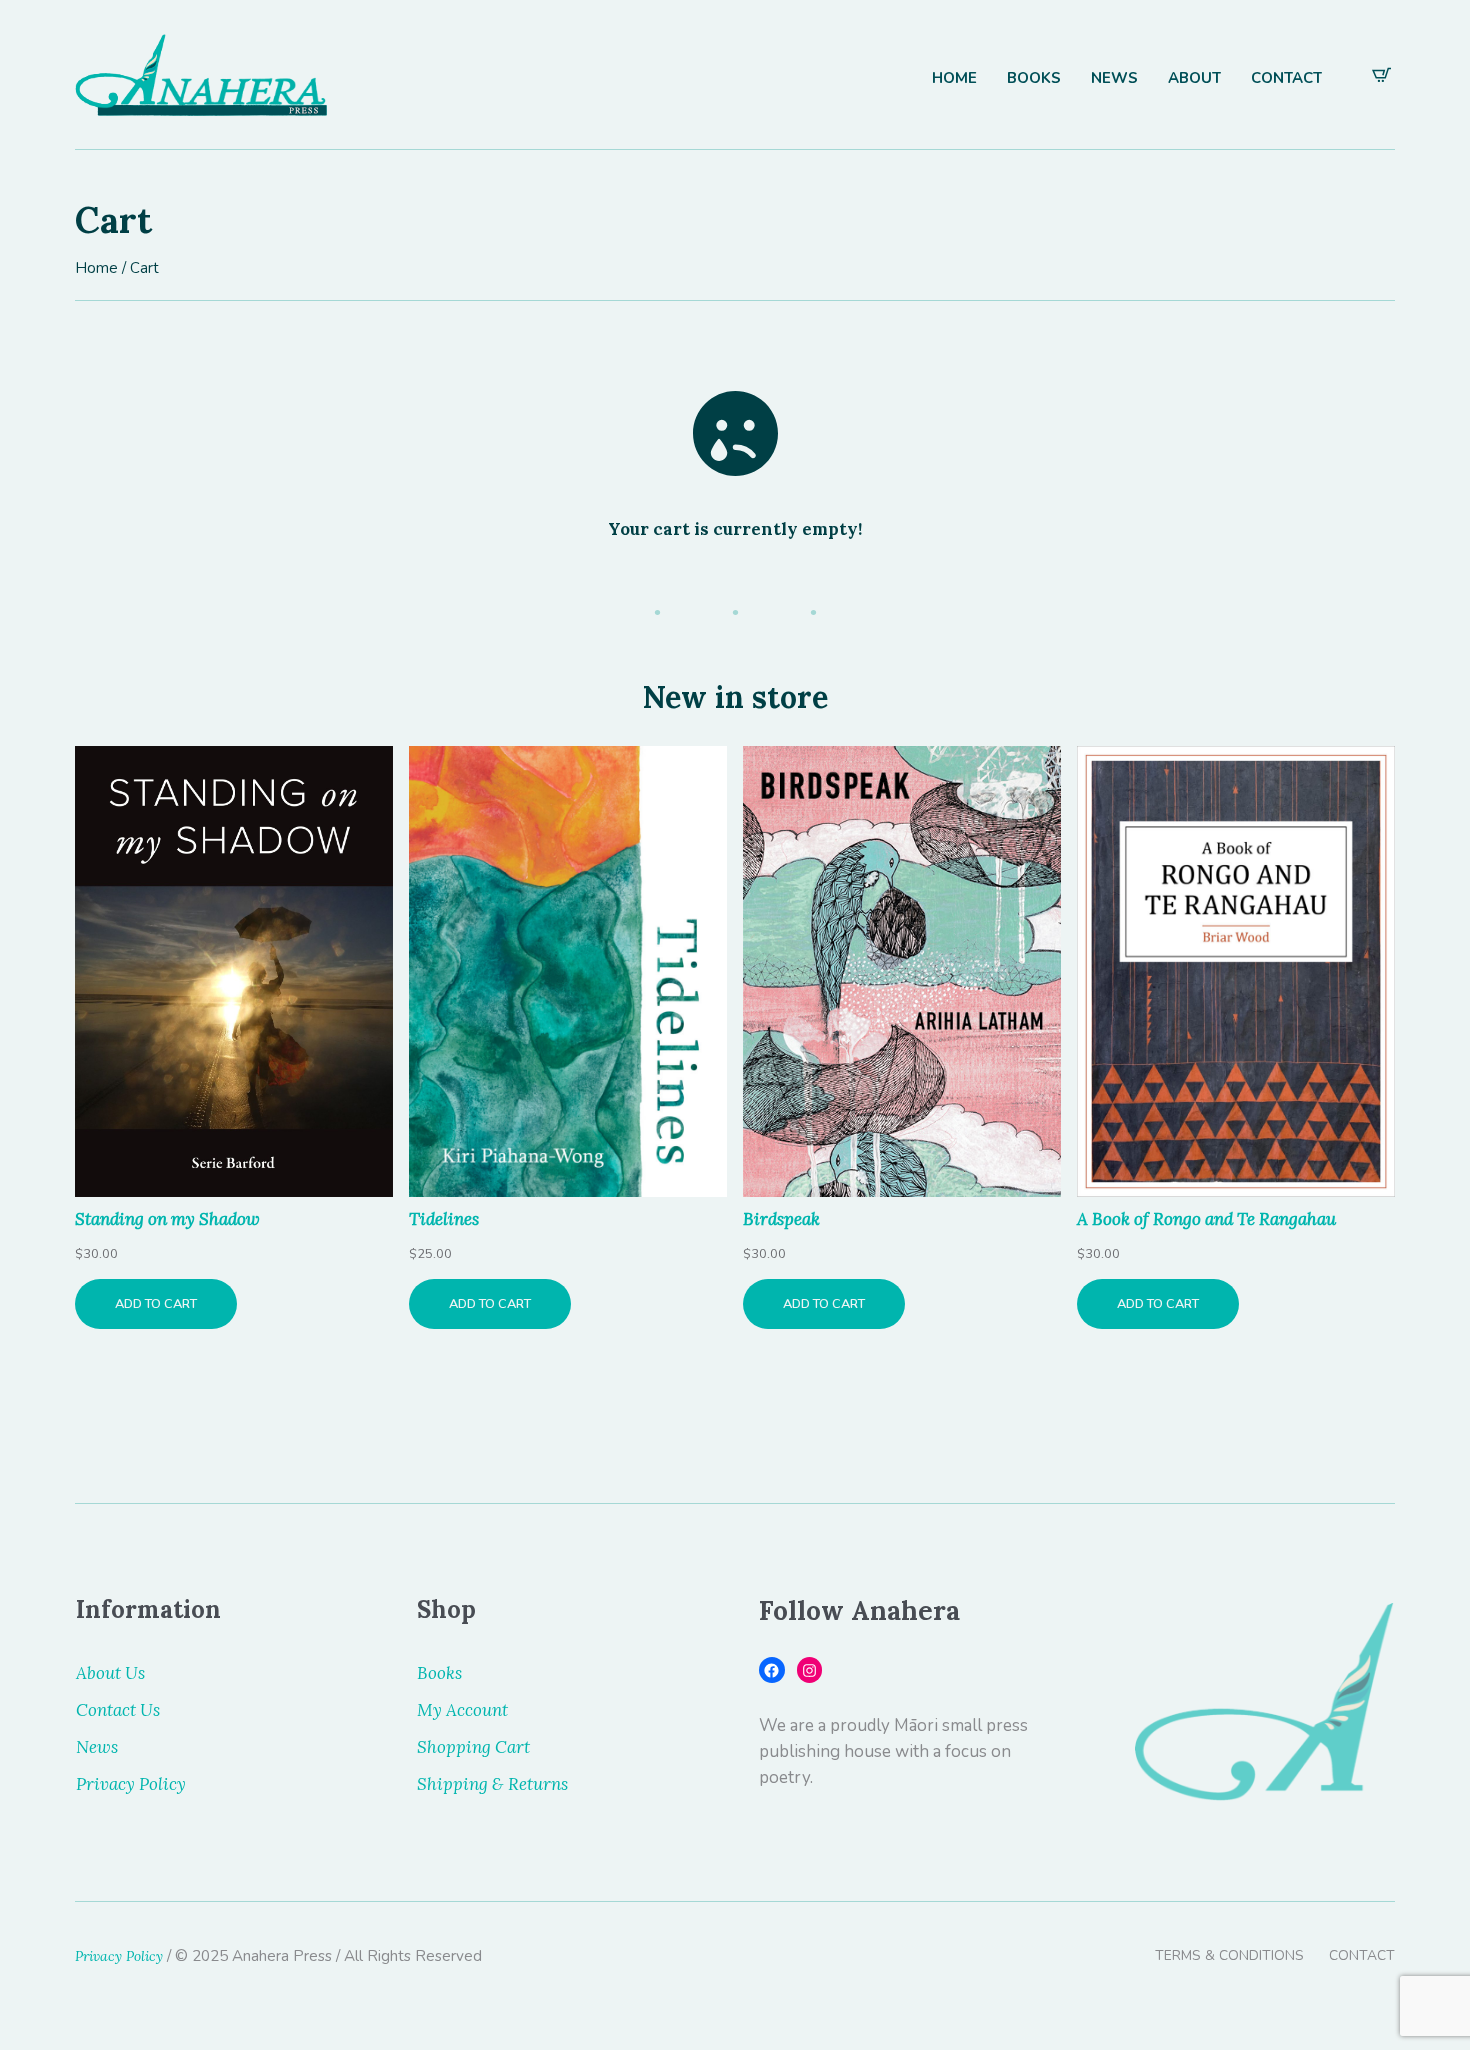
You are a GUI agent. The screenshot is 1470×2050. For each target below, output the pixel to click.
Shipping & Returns (492, 1784)
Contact (1362, 1955)
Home (96, 268)
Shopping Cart (473, 1747)
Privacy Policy (131, 1784)
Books (439, 1673)
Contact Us (118, 1710)
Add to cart (156, 1304)
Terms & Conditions (1229, 1955)
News (97, 1747)
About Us (110, 1673)
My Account (462, 1710)
